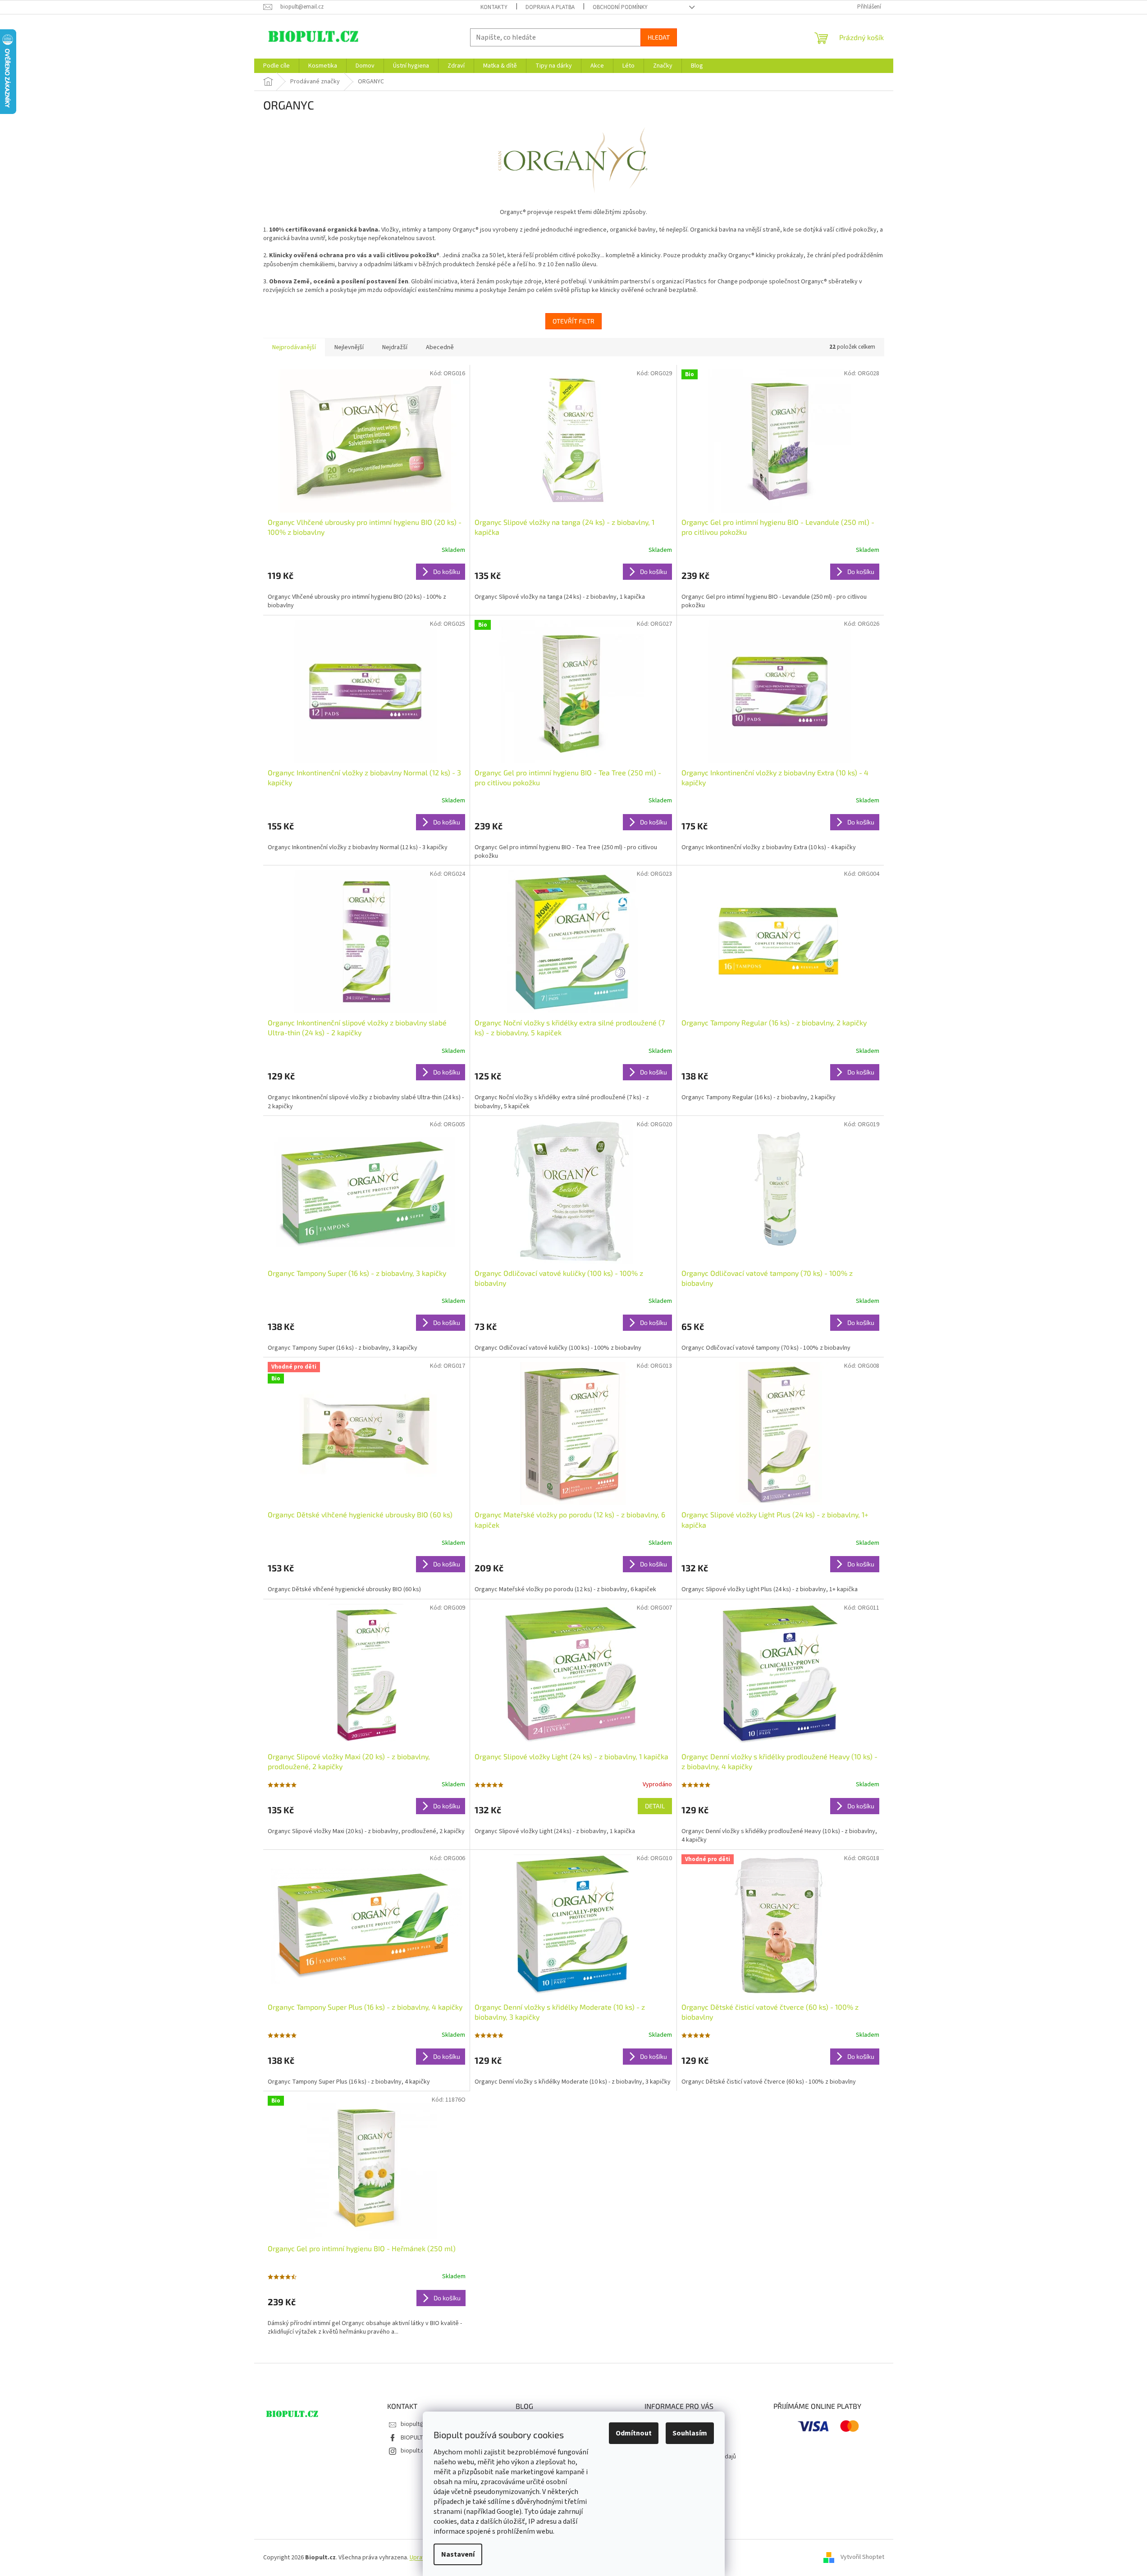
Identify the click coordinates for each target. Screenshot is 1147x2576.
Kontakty (494, 7)
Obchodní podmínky (620, 7)
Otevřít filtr (573, 321)
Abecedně (440, 347)
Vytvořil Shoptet (862, 2558)
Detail (655, 1806)
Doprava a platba (550, 7)
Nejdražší (395, 347)
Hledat (659, 37)
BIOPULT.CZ (416, 2438)
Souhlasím (690, 2433)
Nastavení (458, 2554)
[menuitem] (276, 66)
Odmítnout (634, 2433)
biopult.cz (414, 2451)
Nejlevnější (349, 347)
